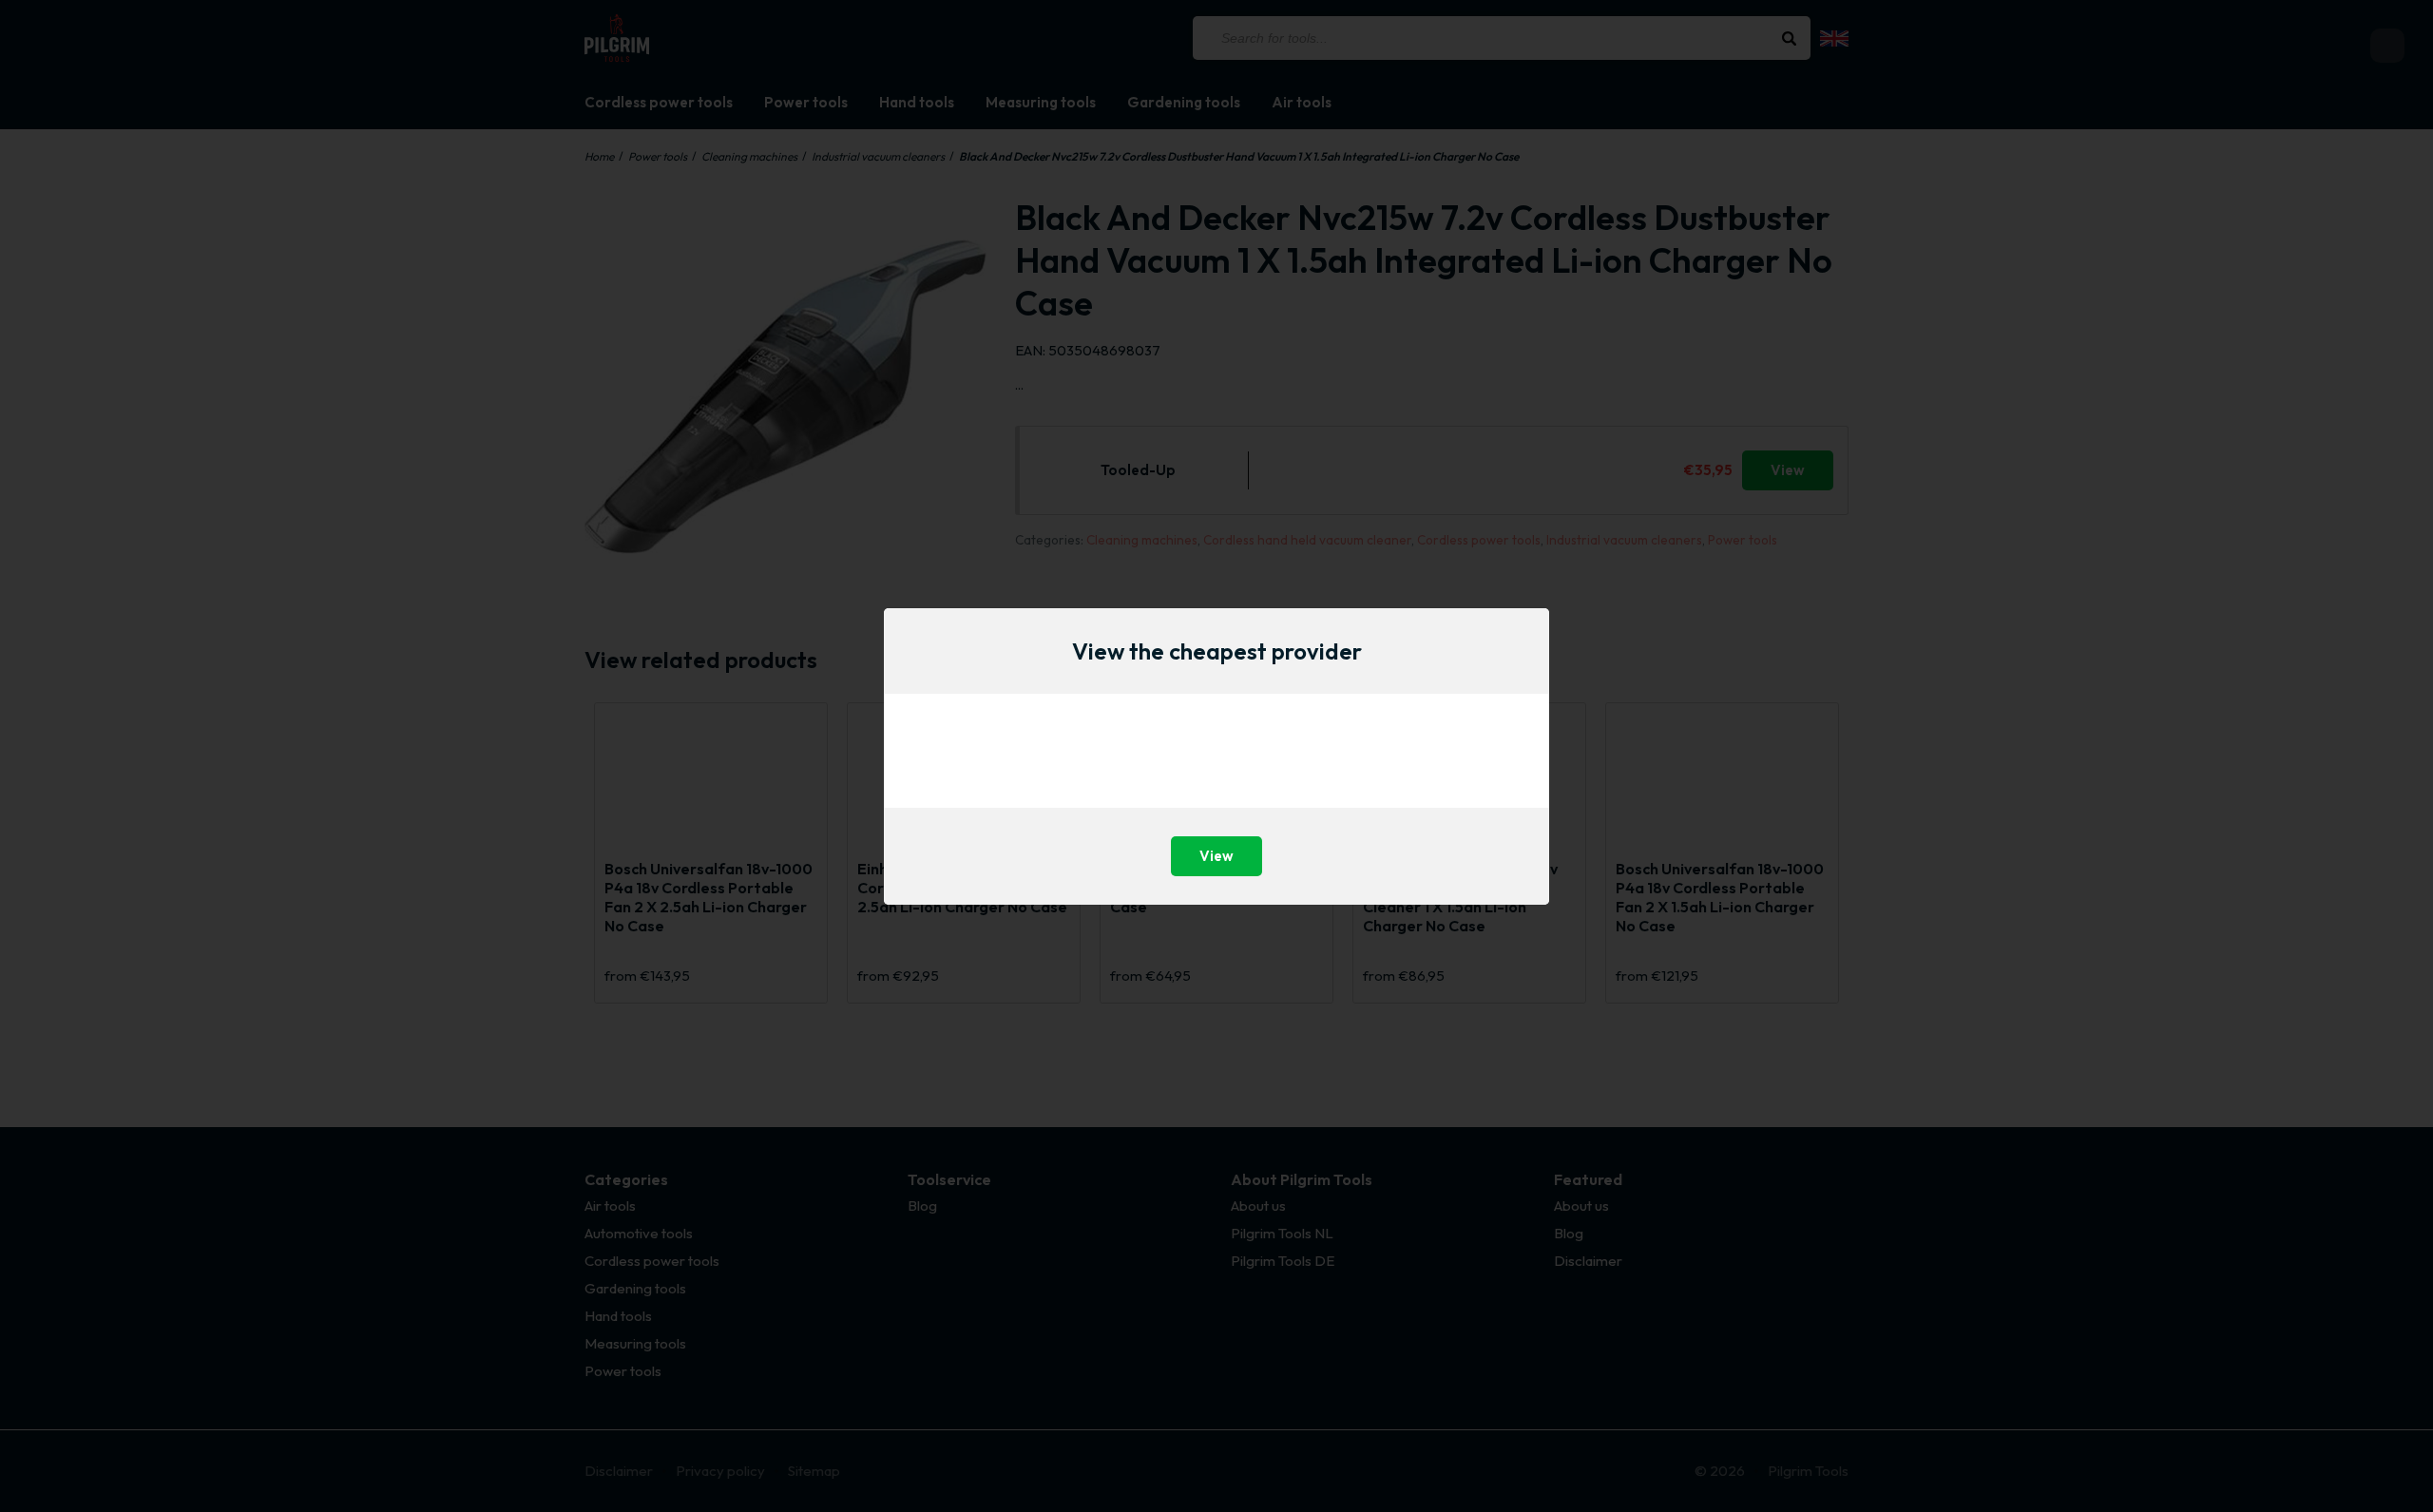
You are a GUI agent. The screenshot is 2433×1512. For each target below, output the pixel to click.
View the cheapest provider (1217, 651)
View (1216, 856)
